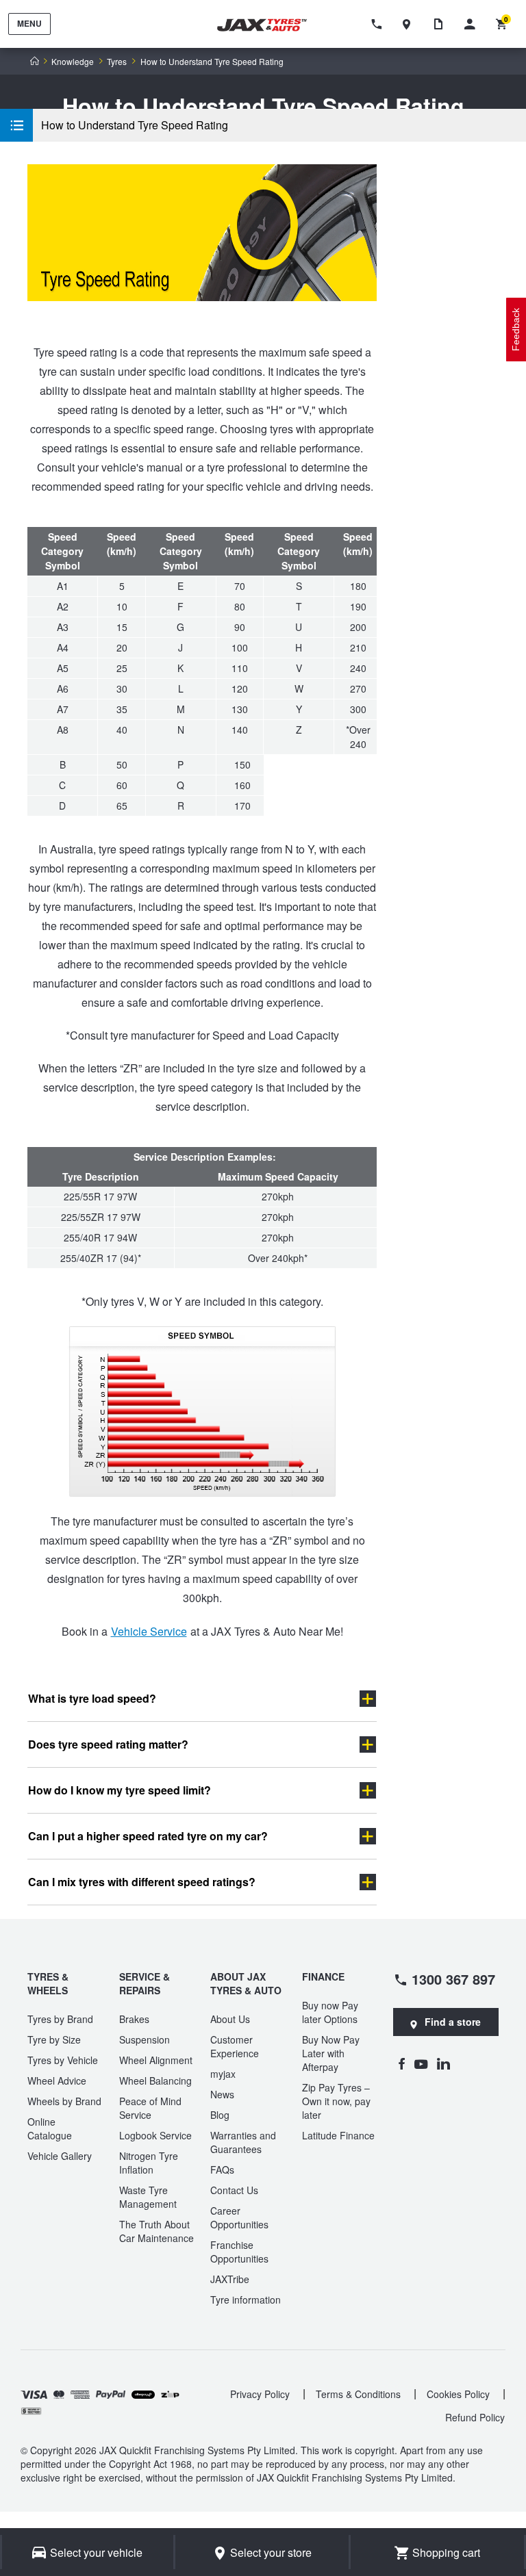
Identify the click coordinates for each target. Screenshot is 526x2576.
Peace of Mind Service (150, 2108)
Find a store (453, 2022)
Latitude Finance (338, 2135)
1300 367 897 (453, 1979)
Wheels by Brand (64, 2101)
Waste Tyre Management (148, 2197)
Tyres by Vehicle (63, 2060)
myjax (223, 2074)
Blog (220, 2115)
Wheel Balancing (155, 2081)
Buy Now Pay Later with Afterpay (331, 2053)
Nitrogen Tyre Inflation (149, 2163)
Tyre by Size (54, 2039)
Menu (29, 23)
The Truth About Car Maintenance (156, 2231)
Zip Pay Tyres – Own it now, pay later (336, 2101)
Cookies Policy (458, 2394)
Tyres (117, 62)
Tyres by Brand (60, 2019)
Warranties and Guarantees (243, 2142)
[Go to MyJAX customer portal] (473, 24)
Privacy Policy (260, 2394)
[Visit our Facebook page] (401, 2063)
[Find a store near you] (410, 24)
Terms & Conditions (358, 2394)
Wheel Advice (57, 2081)
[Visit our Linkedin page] (443, 2063)
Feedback (516, 330)
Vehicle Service (149, 1631)
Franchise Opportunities (239, 2252)
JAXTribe (230, 2279)
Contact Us (234, 2190)
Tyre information (246, 2300)
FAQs (222, 2169)
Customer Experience (235, 2046)
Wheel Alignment (156, 2060)
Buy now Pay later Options (330, 2012)
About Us (230, 2019)
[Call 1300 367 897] (379, 24)
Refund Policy (475, 2417)
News (222, 2094)
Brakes (134, 2019)
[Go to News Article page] (442, 24)
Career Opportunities (239, 2217)
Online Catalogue (50, 2128)
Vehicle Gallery (60, 2156)
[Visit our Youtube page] (421, 2063)
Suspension (145, 2039)
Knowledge (73, 62)
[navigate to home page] (271, 25)
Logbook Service (155, 2135)
